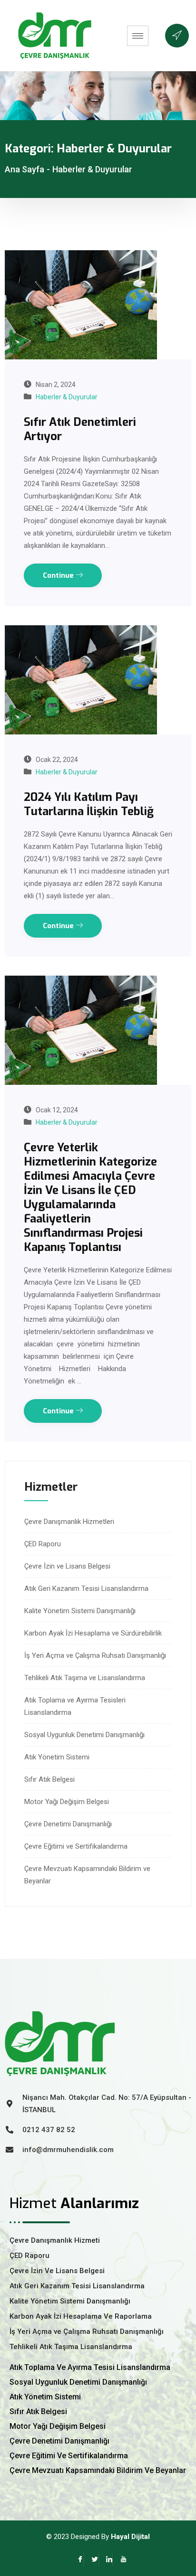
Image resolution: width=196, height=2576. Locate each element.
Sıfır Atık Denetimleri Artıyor (80, 429)
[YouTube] (120, 2559)
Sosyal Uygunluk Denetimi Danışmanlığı (84, 1735)
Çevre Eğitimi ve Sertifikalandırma (76, 1846)
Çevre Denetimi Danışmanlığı (68, 1824)
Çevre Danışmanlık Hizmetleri (69, 1522)
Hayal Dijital (130, 2537)
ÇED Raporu (43, 1544)
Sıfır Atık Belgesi (49, 1779)
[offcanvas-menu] (177, 36)
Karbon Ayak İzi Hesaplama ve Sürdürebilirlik (93, 1633)
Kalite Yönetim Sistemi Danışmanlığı (80, 1611)
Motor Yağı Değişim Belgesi (67, 1802)
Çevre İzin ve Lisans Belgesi (67, 1566)
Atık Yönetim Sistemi (57, 1757)
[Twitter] (91, 2559)
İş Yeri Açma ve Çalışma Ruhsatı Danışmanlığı (95, 1655)
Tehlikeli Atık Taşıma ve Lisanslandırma (85, 1678)
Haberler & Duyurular (67, 397)
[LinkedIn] (106, 2559)
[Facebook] (77, 2559)
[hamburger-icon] (138, 36)
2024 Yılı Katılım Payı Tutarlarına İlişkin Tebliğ (89, 804)
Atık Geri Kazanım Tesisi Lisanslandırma (86, 1589)
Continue (59, 575)
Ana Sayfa (24, 169)
